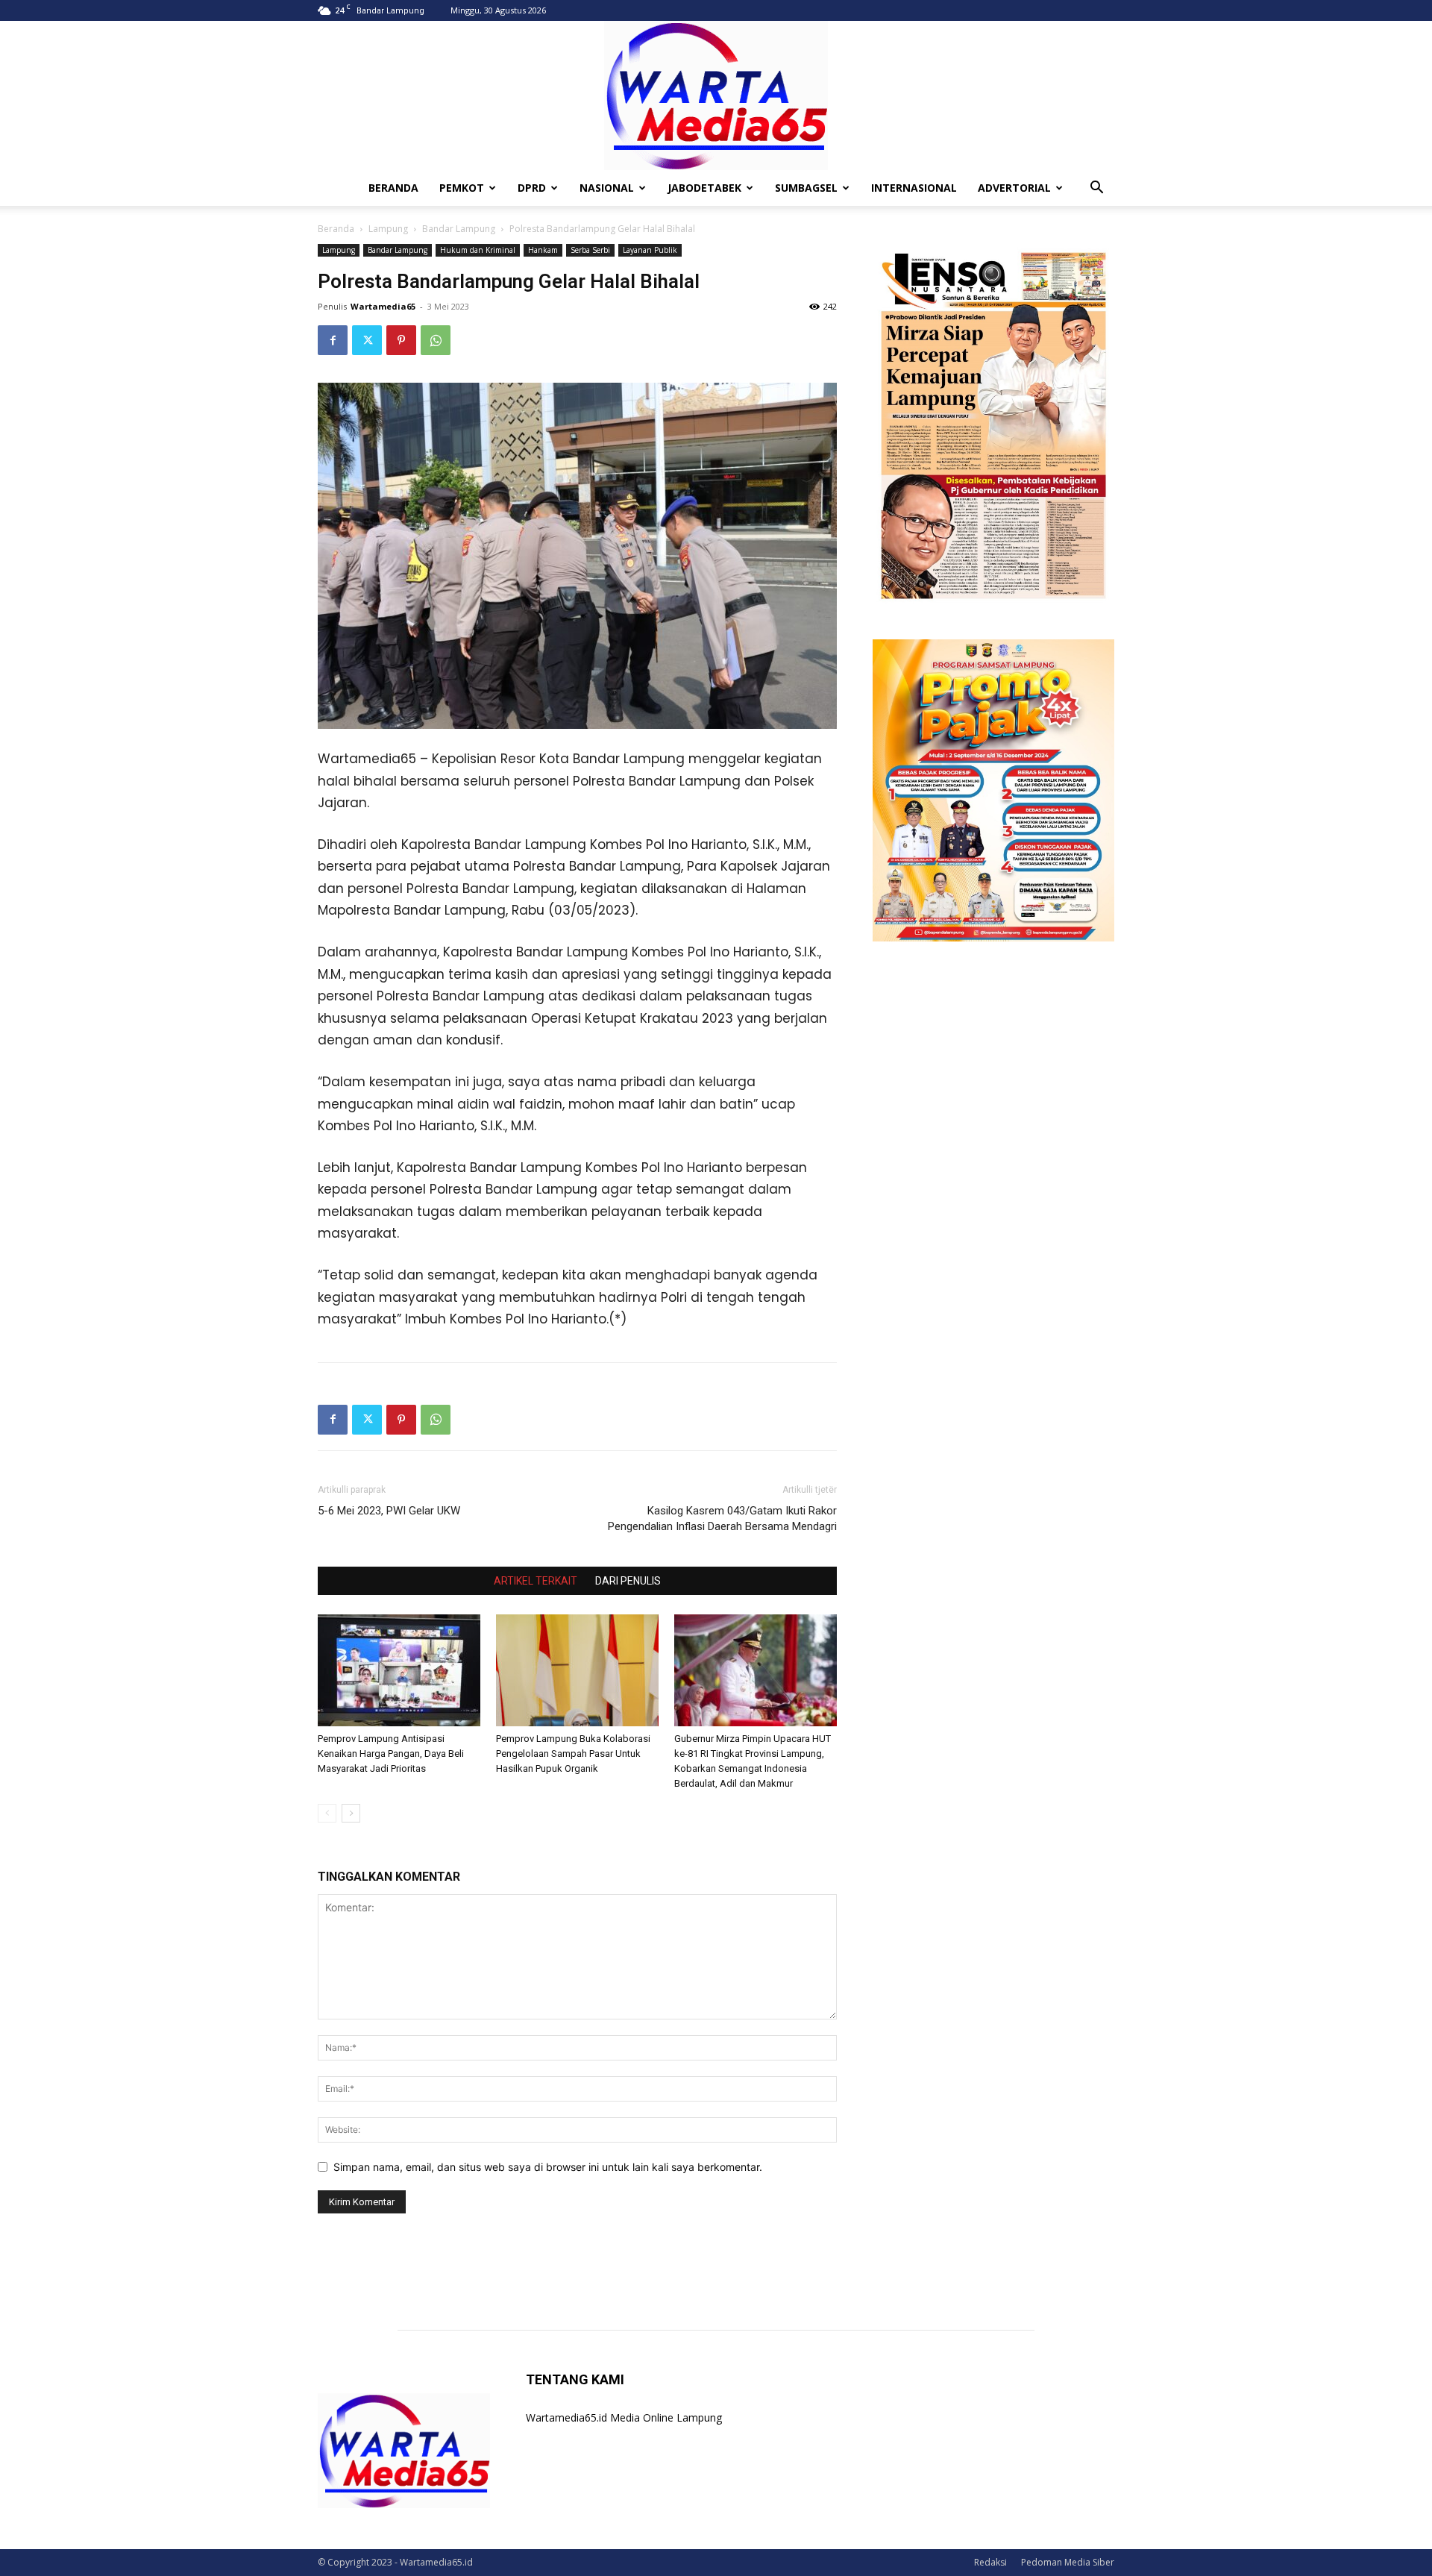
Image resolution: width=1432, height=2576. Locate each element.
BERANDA (393, 188)
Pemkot (462, 188)
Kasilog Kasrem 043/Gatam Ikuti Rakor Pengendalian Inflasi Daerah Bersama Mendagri (722, 1519)
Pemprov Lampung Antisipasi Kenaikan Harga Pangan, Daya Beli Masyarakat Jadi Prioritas (391, 1754)
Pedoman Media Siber (1068, 2562)
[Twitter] (367, 340)
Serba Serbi (590, 250)
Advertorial (1014, 188)
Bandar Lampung (459, 229)
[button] (1096, 189)
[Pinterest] (401, 340)
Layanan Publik (650, 250)
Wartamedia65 (383, 306)
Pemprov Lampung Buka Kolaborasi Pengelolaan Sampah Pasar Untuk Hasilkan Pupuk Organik (573, 1754)
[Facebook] (333, 340)
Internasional (914, 188)
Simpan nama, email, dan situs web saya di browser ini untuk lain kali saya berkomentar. (548, 2167)
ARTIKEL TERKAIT (536, 1581)
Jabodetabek (704, 188)
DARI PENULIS (628, 1581)
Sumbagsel (806, 188)
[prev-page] (327, 1813)
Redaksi (990, 2562)
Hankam (543, 250)
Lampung (388, 229)
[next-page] (351, 1813)
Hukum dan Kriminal (478, 250)
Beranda (336, 229)
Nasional (607, 188)
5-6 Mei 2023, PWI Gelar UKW (389, 1511)
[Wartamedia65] (716, 95)
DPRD (532, 188)
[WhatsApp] (436, 340)
